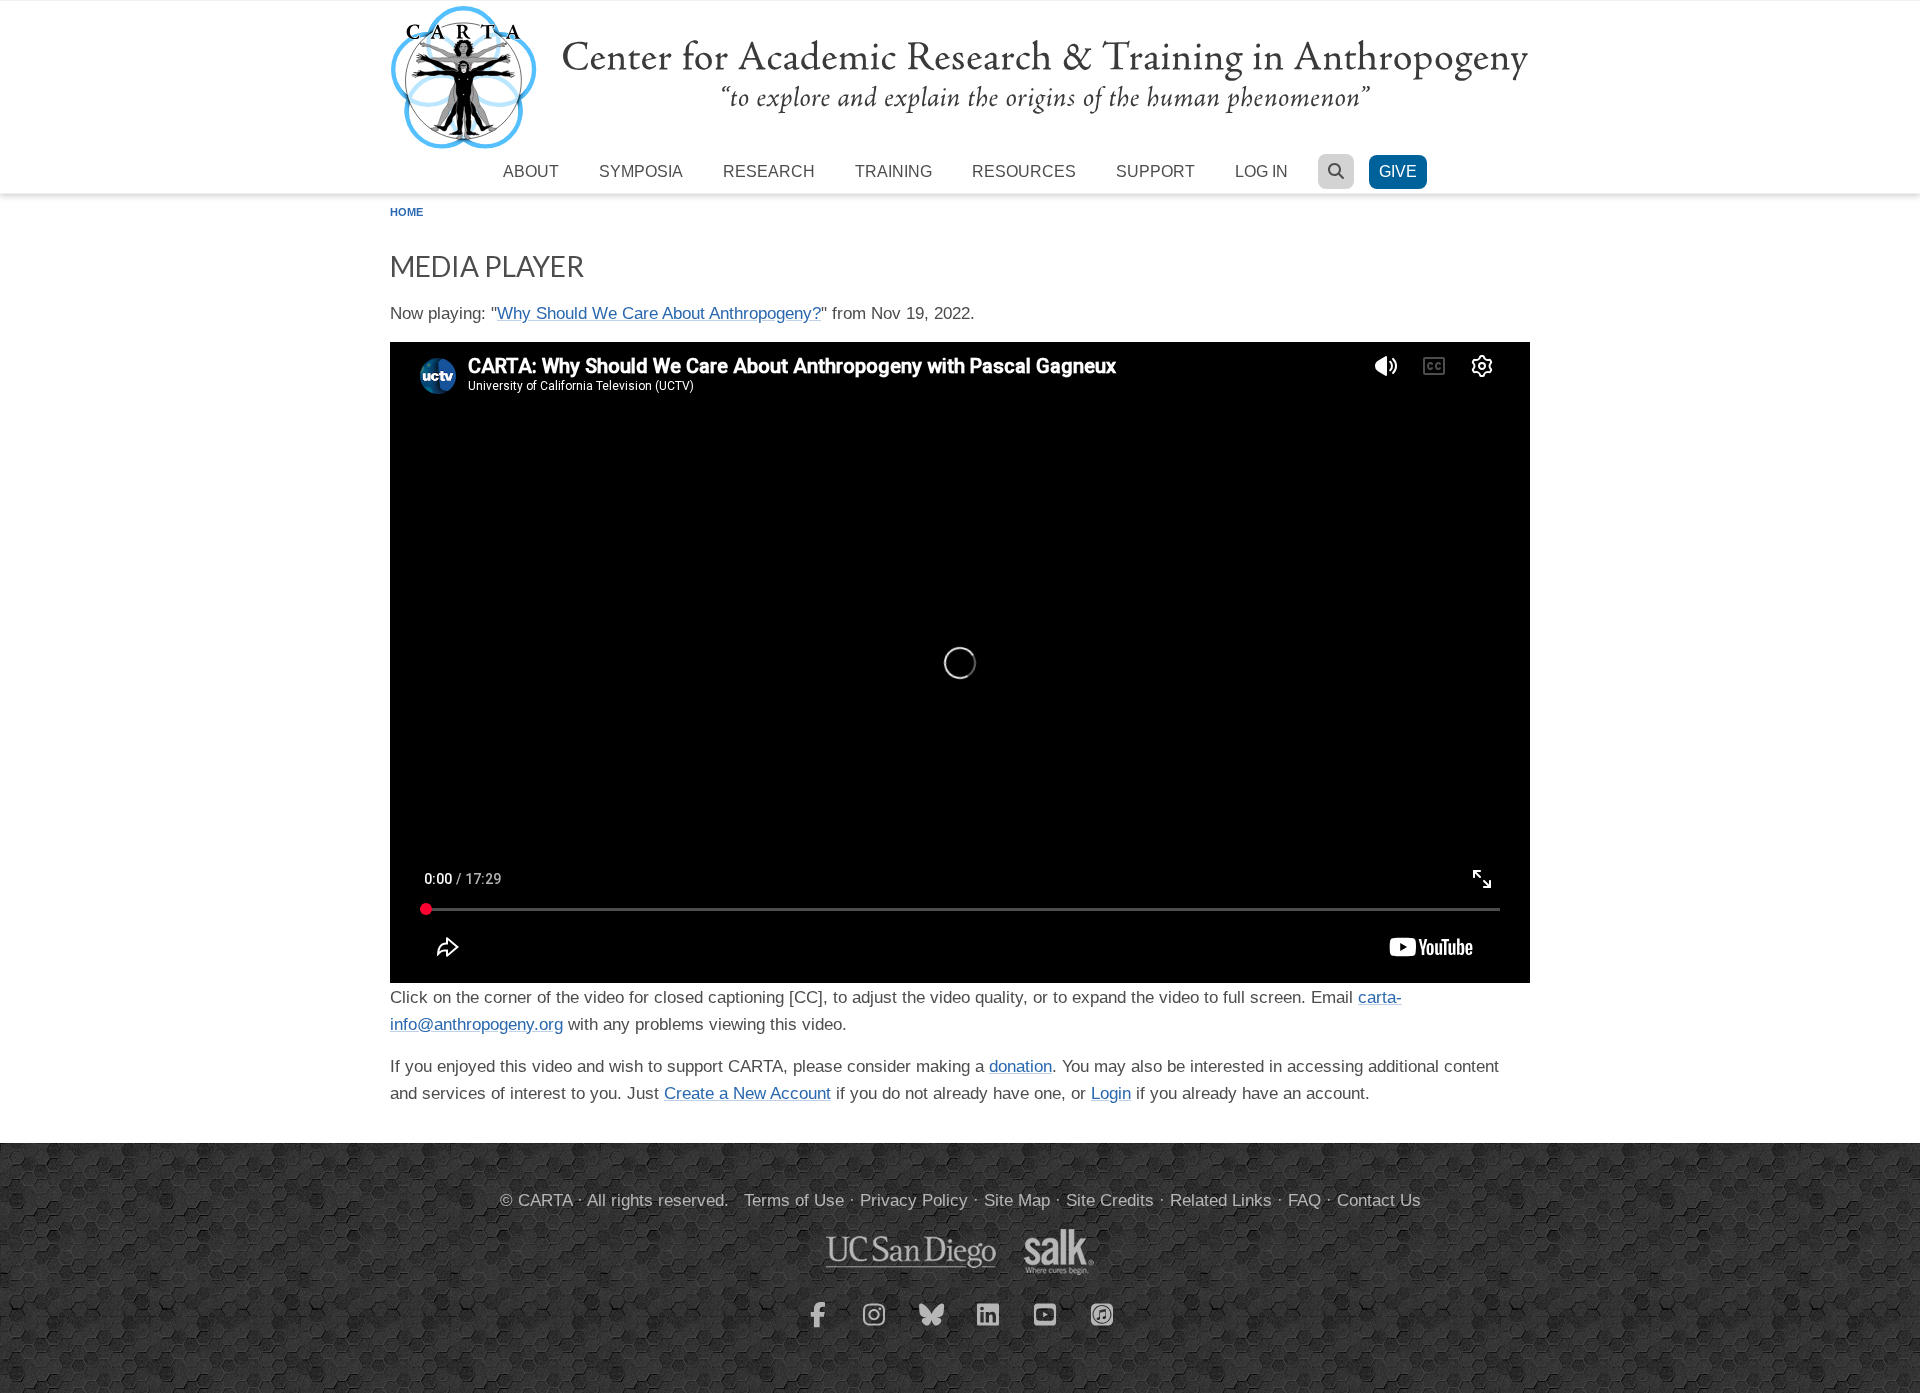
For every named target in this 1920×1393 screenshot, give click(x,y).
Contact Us (1379, 1200)
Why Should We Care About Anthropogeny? (659, 313)
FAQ (1304, 1200)
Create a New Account (747, 1093)
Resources (1024, 171)
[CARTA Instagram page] (875, 1327)
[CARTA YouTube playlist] (1046, 1327)
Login (1111, 1093)
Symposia (641, 171)
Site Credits (1110, 1200)
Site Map (1017, 1200)
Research (769, 171)
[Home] (960, 76)
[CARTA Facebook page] (818, 1327)
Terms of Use (794, 1200)
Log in (1261, 171)
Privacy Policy (914, 1200)
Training (893, 171)
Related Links (1221, 1200)
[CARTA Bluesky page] (932, 1327)
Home (406, 212)
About (531, 171)
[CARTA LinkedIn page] (989, 1327)
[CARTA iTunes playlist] (1103, 1313)
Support (1155, 171)
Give (1398, 171)
